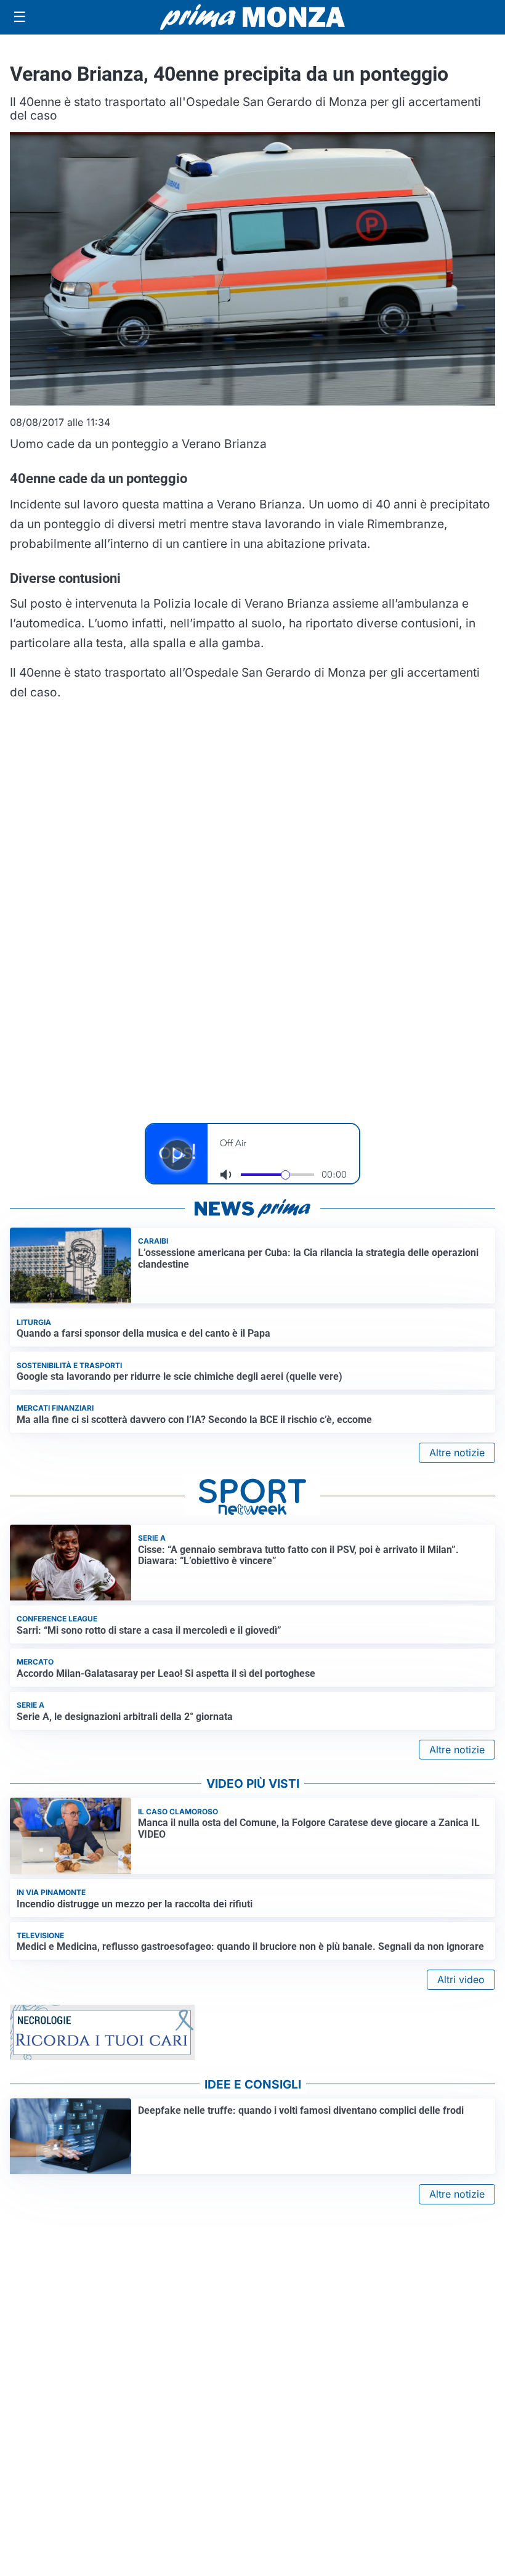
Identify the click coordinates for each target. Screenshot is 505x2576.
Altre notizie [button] (457, 1453)
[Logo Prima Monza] (252, 17)
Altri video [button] (461, 1979)
